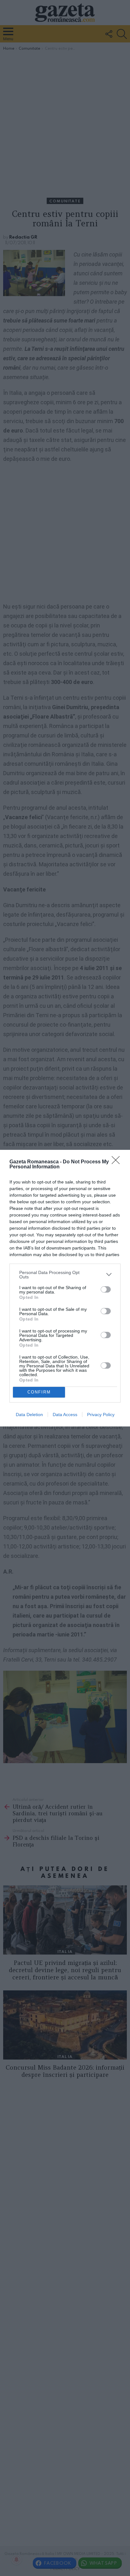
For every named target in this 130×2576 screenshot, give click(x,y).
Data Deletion (29, 1415)
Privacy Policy (101, 1415)
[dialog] (65, 1288)
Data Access (65, 1415)
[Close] (118, 1162)
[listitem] (65, 1275)
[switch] (106, 1289)
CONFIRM (39, 1392)
